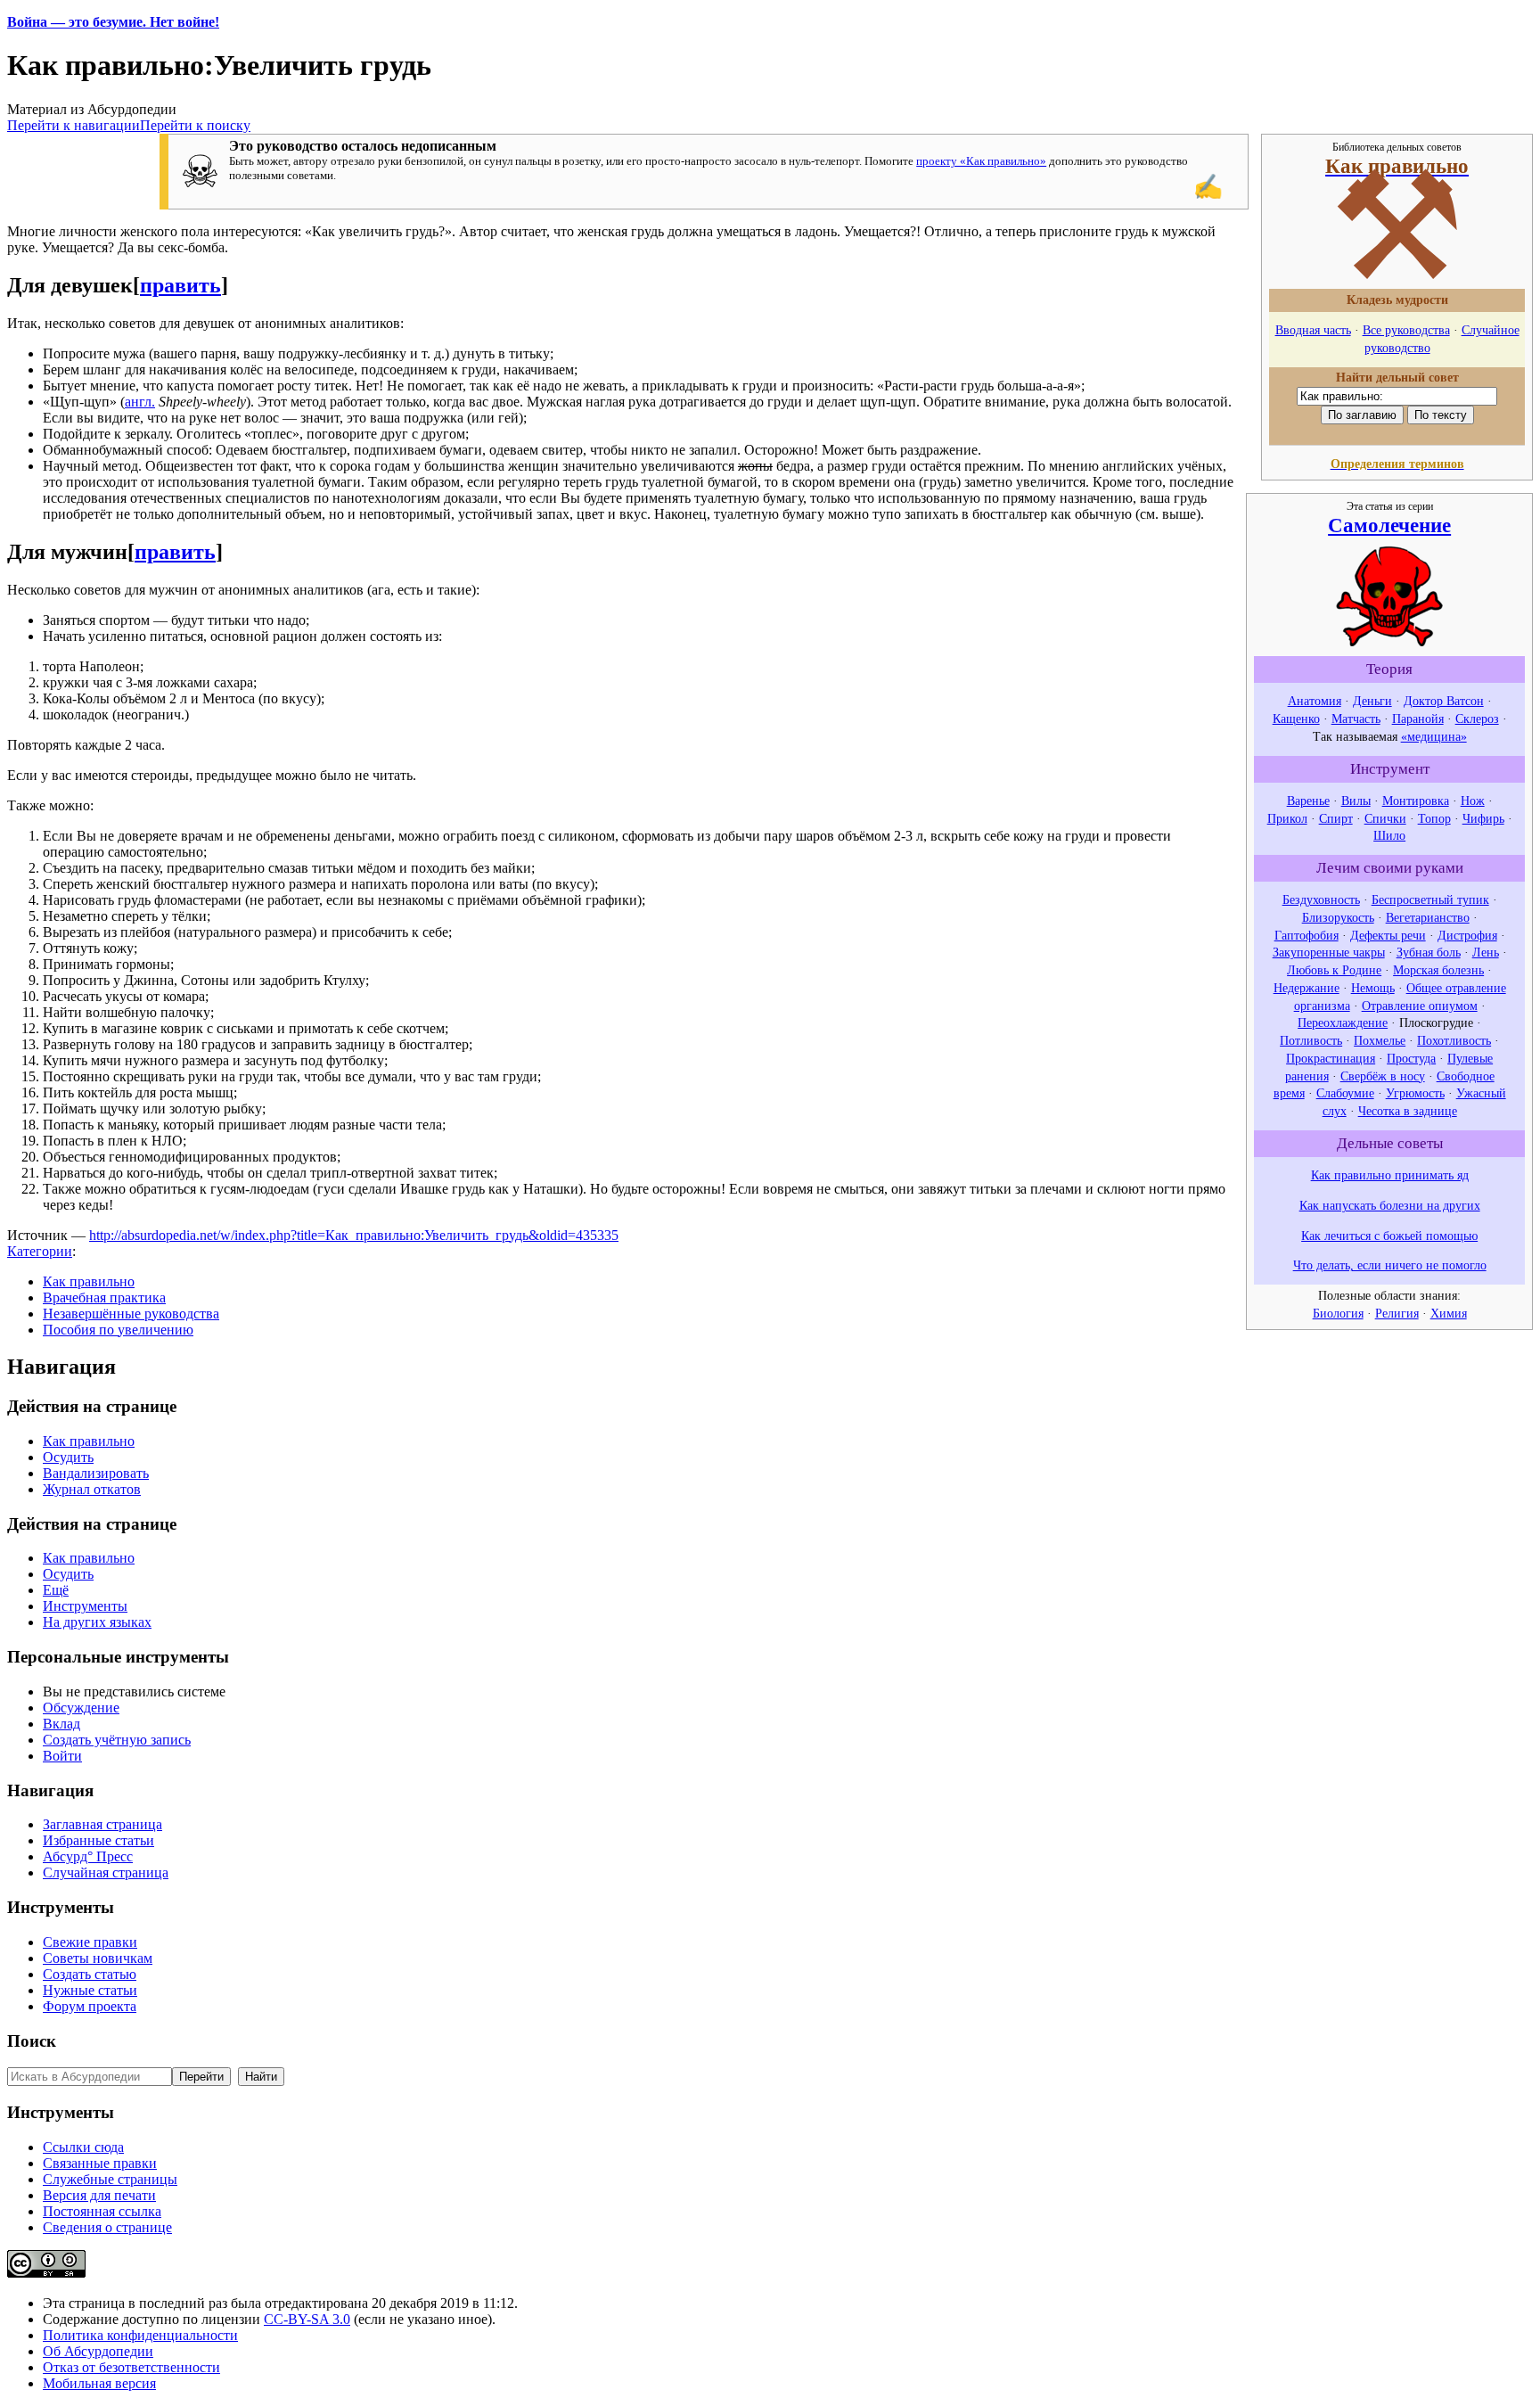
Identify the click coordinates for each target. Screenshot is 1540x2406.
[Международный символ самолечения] (1389, 642)
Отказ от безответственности (131, 2367)
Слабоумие (1345, 1093)
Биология (1338, 1313)
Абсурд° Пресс (88, 1856)
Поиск (32, 2041)
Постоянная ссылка (102, 2211)
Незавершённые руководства (131, 1314)
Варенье (1308, 801)
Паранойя (1418, 719)
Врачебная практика (104, 1297)
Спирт (1336, 818)
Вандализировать (96, 1473)
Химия (1449, 1313)
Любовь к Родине (1334, 970)
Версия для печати (99, 2195)
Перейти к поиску (195, 125)
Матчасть (1356, 719)
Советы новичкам (98, 1958)
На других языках (97, 1622)
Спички (1385, 818)
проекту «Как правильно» (981, 161)
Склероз (1477, 719)
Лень (1486, 952)
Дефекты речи (1388, 935)
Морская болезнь (1438, 970)
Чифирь (1483, 818)
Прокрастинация (1331, 1058)
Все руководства (1406, 330)
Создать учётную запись (117, 1740)
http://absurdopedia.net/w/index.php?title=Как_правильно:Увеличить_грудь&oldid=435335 (354, 1235)
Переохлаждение (1343, 1022)
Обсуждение (81, 1708)
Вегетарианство (1428, 917)
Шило (1389, 835)
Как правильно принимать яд (1390, 1175)
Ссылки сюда (83, 2147)
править (180, 285)
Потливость (1311, 1040)
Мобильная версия (99, 2383)
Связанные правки (100, 2163)
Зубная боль (1429, 952)
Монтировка (1416, 801)
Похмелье (1380, 1040)
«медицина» (1434, 736)
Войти (62, 1756)
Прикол (1287, 818)
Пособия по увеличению (118, 1330)
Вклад (61, 1724)
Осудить (68, 1457)
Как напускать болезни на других (1390, 1205)
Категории (40, 1251)
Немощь (1373, 988)
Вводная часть (1313, 330)
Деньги (1372, 701)
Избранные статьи (98, 1840)
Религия (1397, 1313)
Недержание (1307, 988)
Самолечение (1389, 525)
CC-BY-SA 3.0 (307, 2319)
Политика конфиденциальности (140, 2335)
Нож (1473, 801)
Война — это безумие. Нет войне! (113, 22)
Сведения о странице (107, 2227)
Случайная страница (106, 1872)
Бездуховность (1321, 899)
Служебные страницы (110, 2179)
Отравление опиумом (1420, 1006)
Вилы (1356, 801)
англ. (140, 402)
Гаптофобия (1307, 935)
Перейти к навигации (74, 125)
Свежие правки (90, 1942)
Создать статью (90, 1974)
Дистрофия (1467, 935)
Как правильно (89, 1281)
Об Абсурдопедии (98, 2351)
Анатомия (1315, 701)
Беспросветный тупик (1430, 899)
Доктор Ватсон (1444, 701)
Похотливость (1454, 1040)
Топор (1434, 818)
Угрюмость (1415, 1093)
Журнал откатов (92, 1489)
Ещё (56, 1590)
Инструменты (85, 1606)
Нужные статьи (90, 1990)
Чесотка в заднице (1408, 1111)
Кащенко (1296, 719)
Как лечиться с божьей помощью (1389, 1236)
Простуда (1411, 1058)
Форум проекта (90, 2006)
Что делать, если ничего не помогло (1390, 1265)
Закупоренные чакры (1329, 952)
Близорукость (1338, 917)
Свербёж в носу (1383, 1076)
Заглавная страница (102, 1824)
